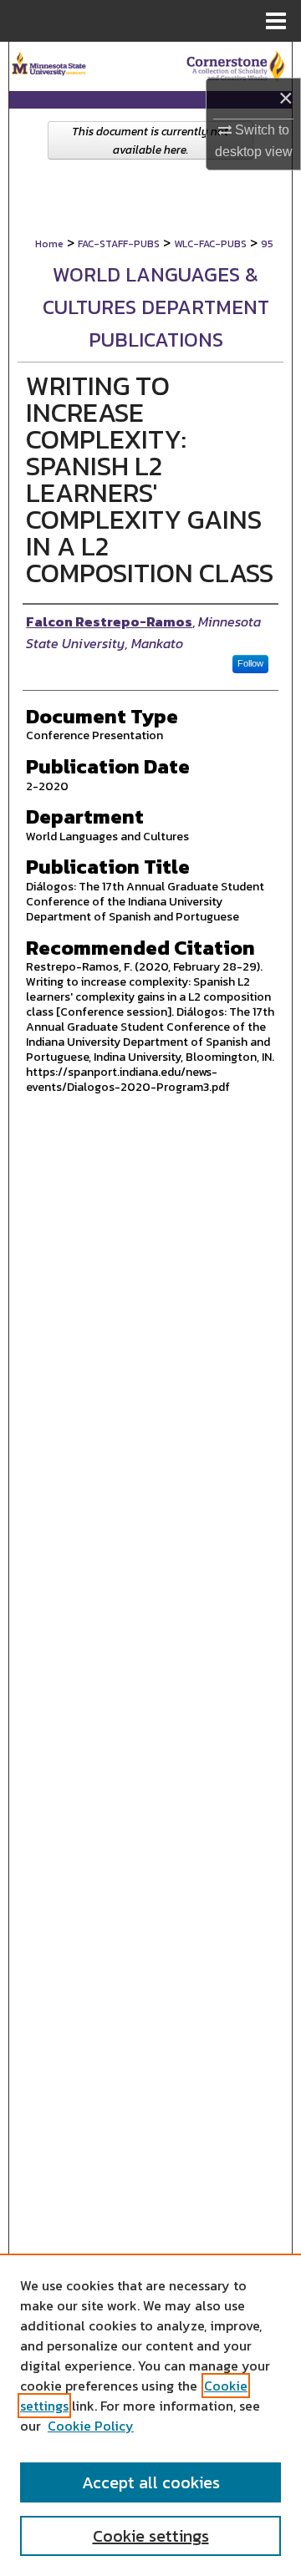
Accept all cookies (151, 2482)
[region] (150, 2415)
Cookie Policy (91, 2426)
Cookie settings (151, 2536)
